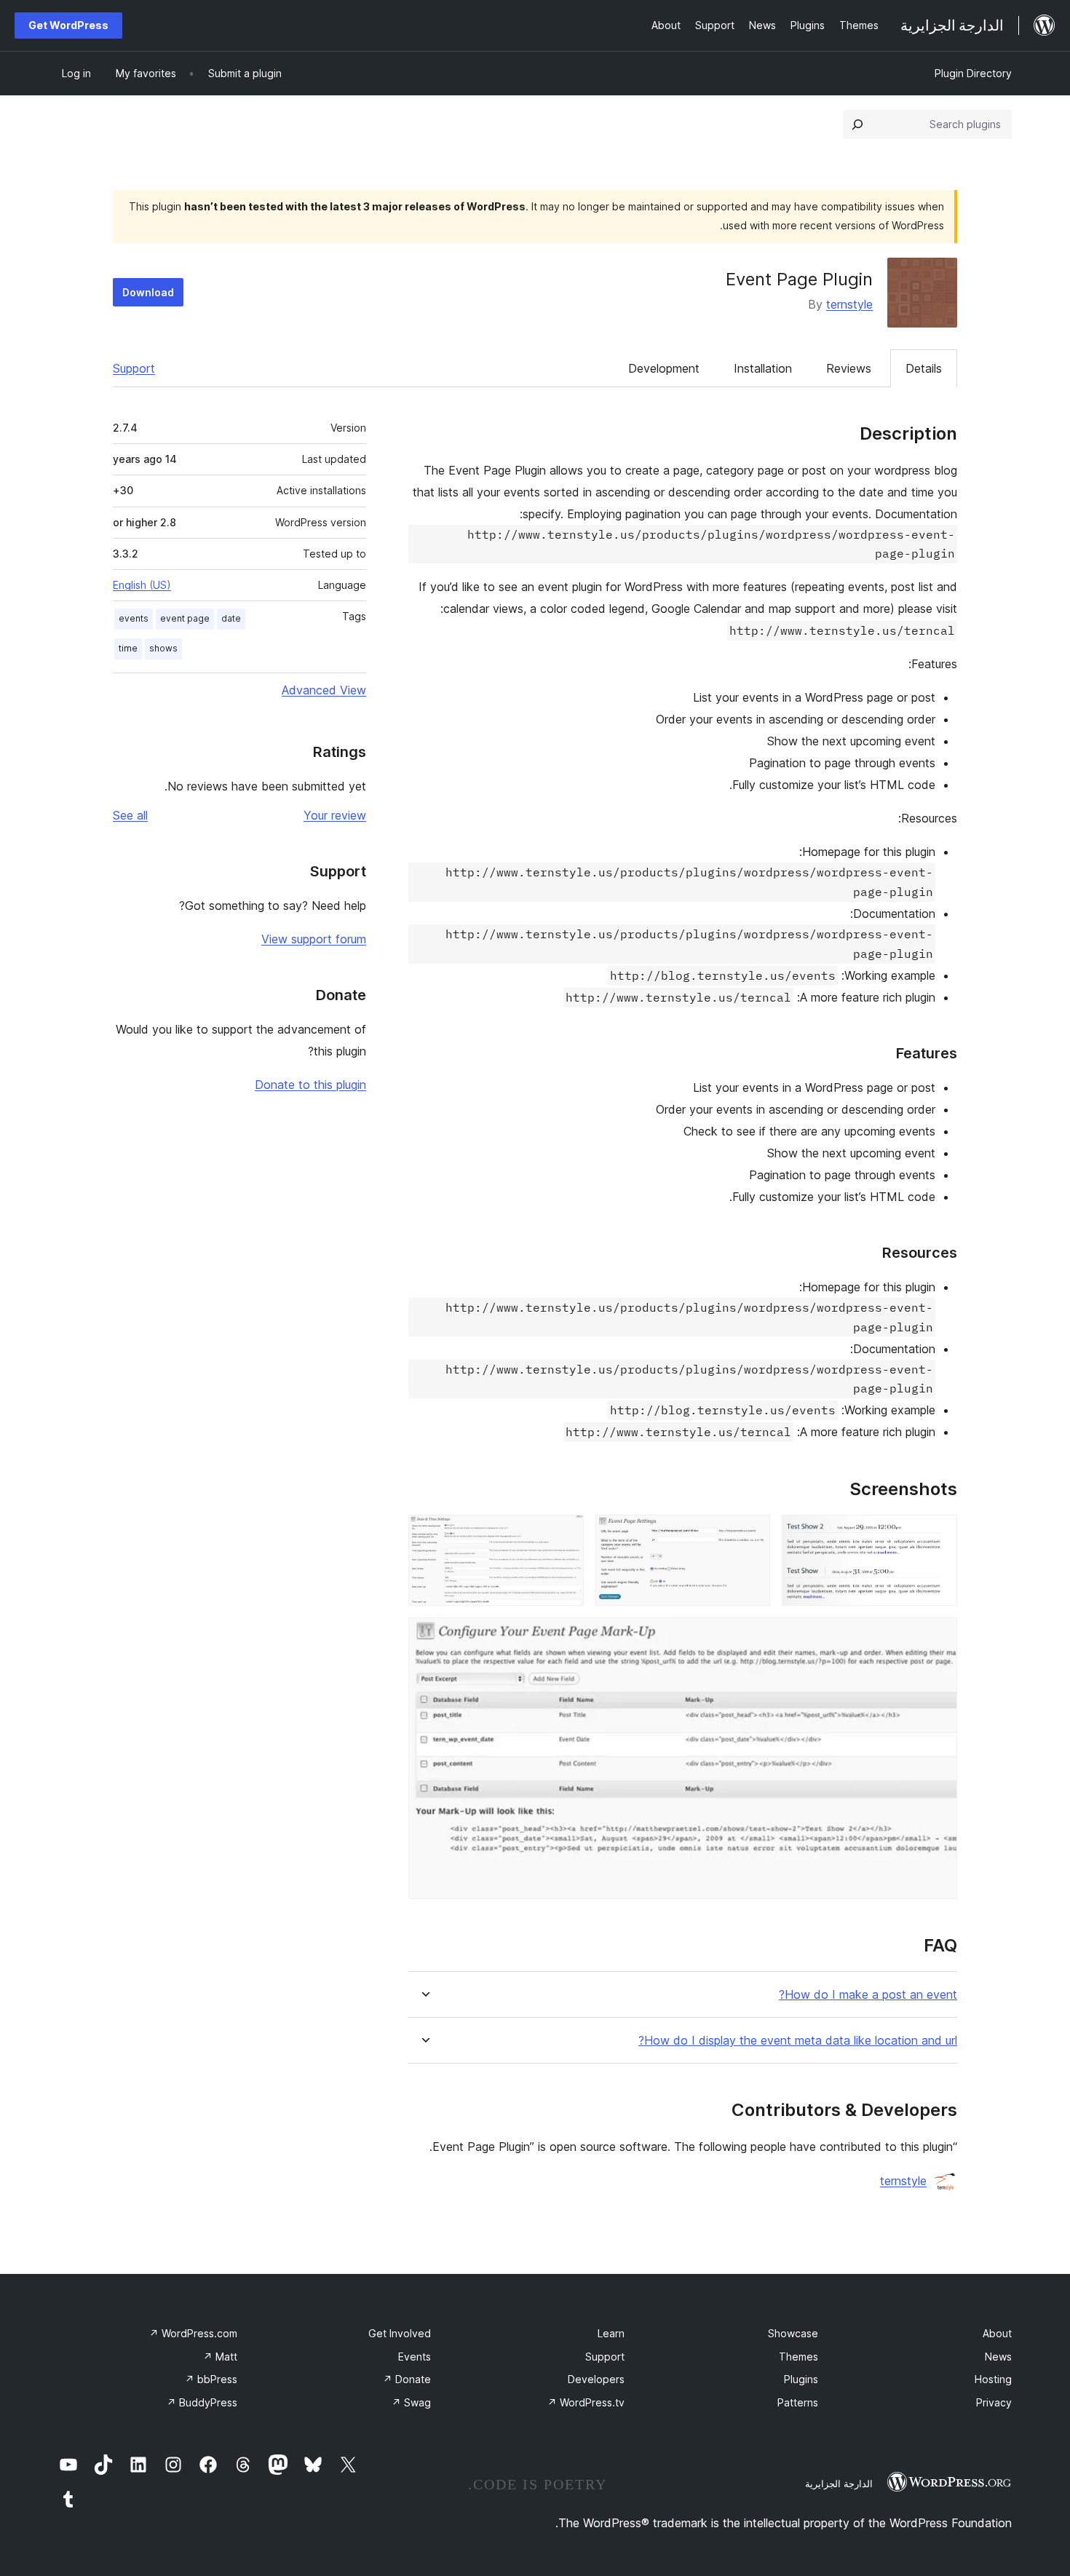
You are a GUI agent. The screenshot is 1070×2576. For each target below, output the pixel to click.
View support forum (314, 939)
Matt (220, 2357)
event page (185, 618)
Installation (763, 368)
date (231, 618)
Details (924, 368)
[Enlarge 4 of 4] (938, 1637)
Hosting (993, 2379)
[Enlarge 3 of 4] (564, 1534)
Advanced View (324, 690)
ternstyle (849, 304)
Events (415, 2357)
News (998, 2357)
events (134, 618)
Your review (335, 815)
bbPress (211, 2379)
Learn (611, 2333)
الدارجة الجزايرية (839, 2484)
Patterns (798, 2402)
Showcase (793, 2333)
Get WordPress (68, 25)
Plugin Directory (973, 73)
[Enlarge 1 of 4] (938, 1534)
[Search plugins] (857, 124)
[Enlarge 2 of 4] (750, 1534)
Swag (411, 2402)
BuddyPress (202, 2402)
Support (134, 368)
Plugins (801, 2379)
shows (163, 648)
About (997, 2333)
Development (664, 368)
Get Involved (400, 2333)
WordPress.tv (586, 2402)
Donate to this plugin (310, 1085)
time (128, 648)
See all (130, 815)
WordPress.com (193, 2333)
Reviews (849, 368)
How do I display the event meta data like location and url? (798, 2041)
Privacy (994, 2402)
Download (148, 292)
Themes (798, 2357)
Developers (596, 2379)
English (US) (142, 585)
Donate (407, 2379)
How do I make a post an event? (868, 1995)
